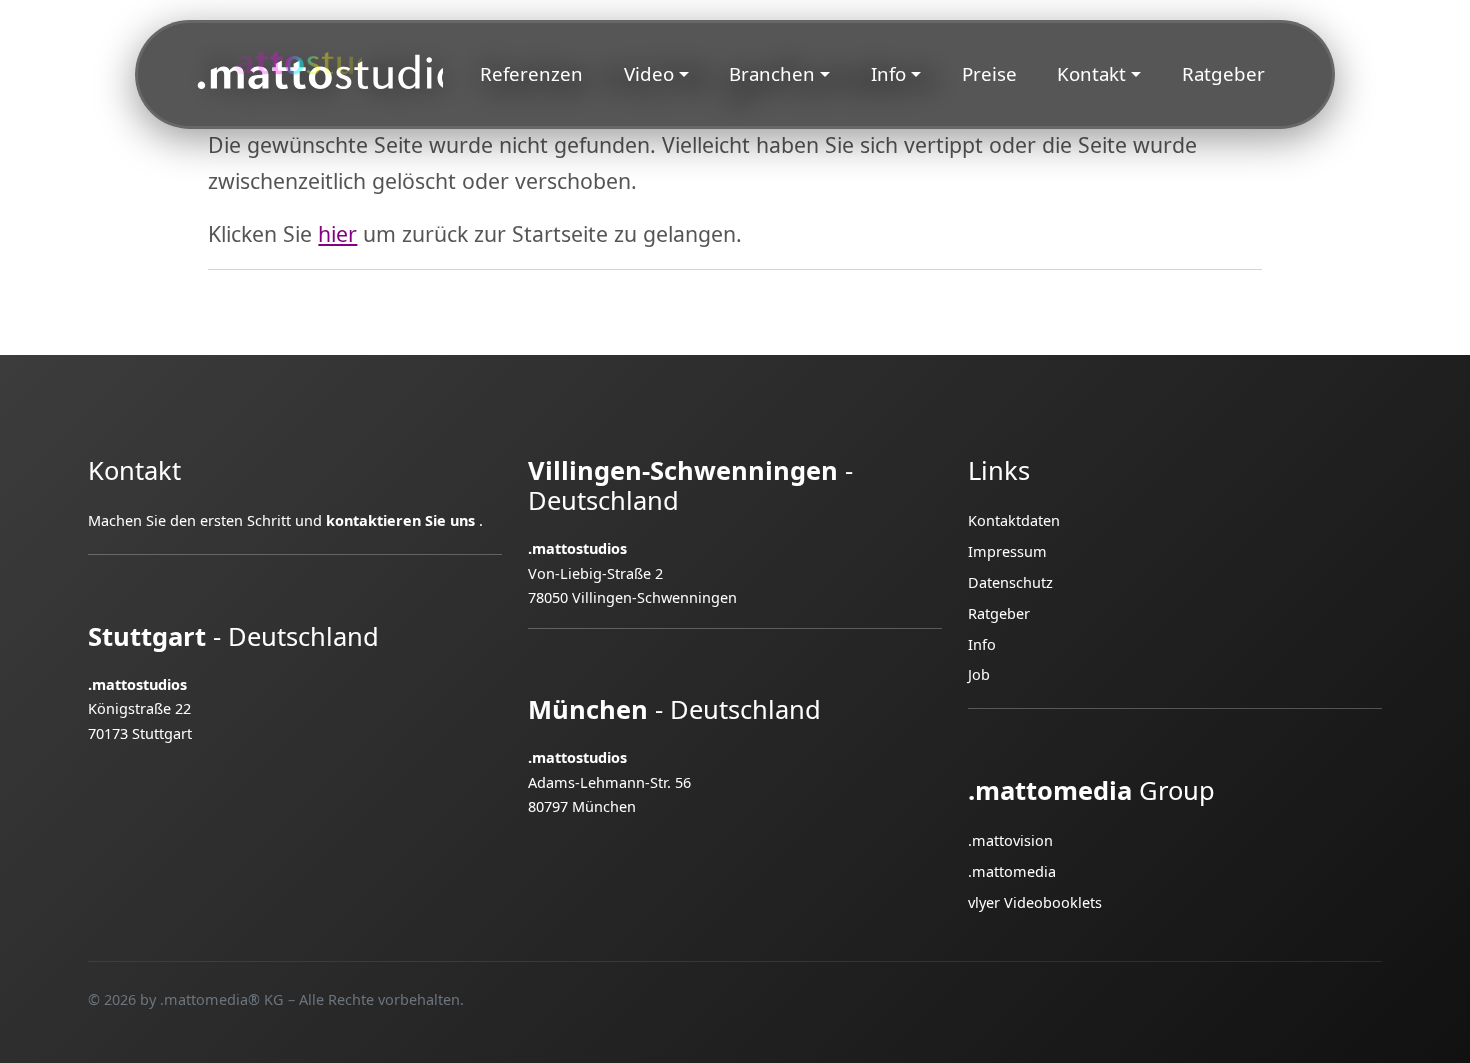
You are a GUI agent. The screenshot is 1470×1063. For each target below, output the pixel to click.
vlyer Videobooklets (1035, 902)
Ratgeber (1223, 73)
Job (979, 674)
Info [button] (888, 73)
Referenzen (531, 73)
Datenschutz (1010, 582)
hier (337, 233)
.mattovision (1010, 840)
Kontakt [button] (1091, 73)
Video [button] (649, 73)
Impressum (1007, 551)
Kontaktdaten (1014, 520)
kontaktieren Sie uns (400, 520)
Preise (989, 73)
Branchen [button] (772, 73)
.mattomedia (1012, 871)
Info (982, 644)
